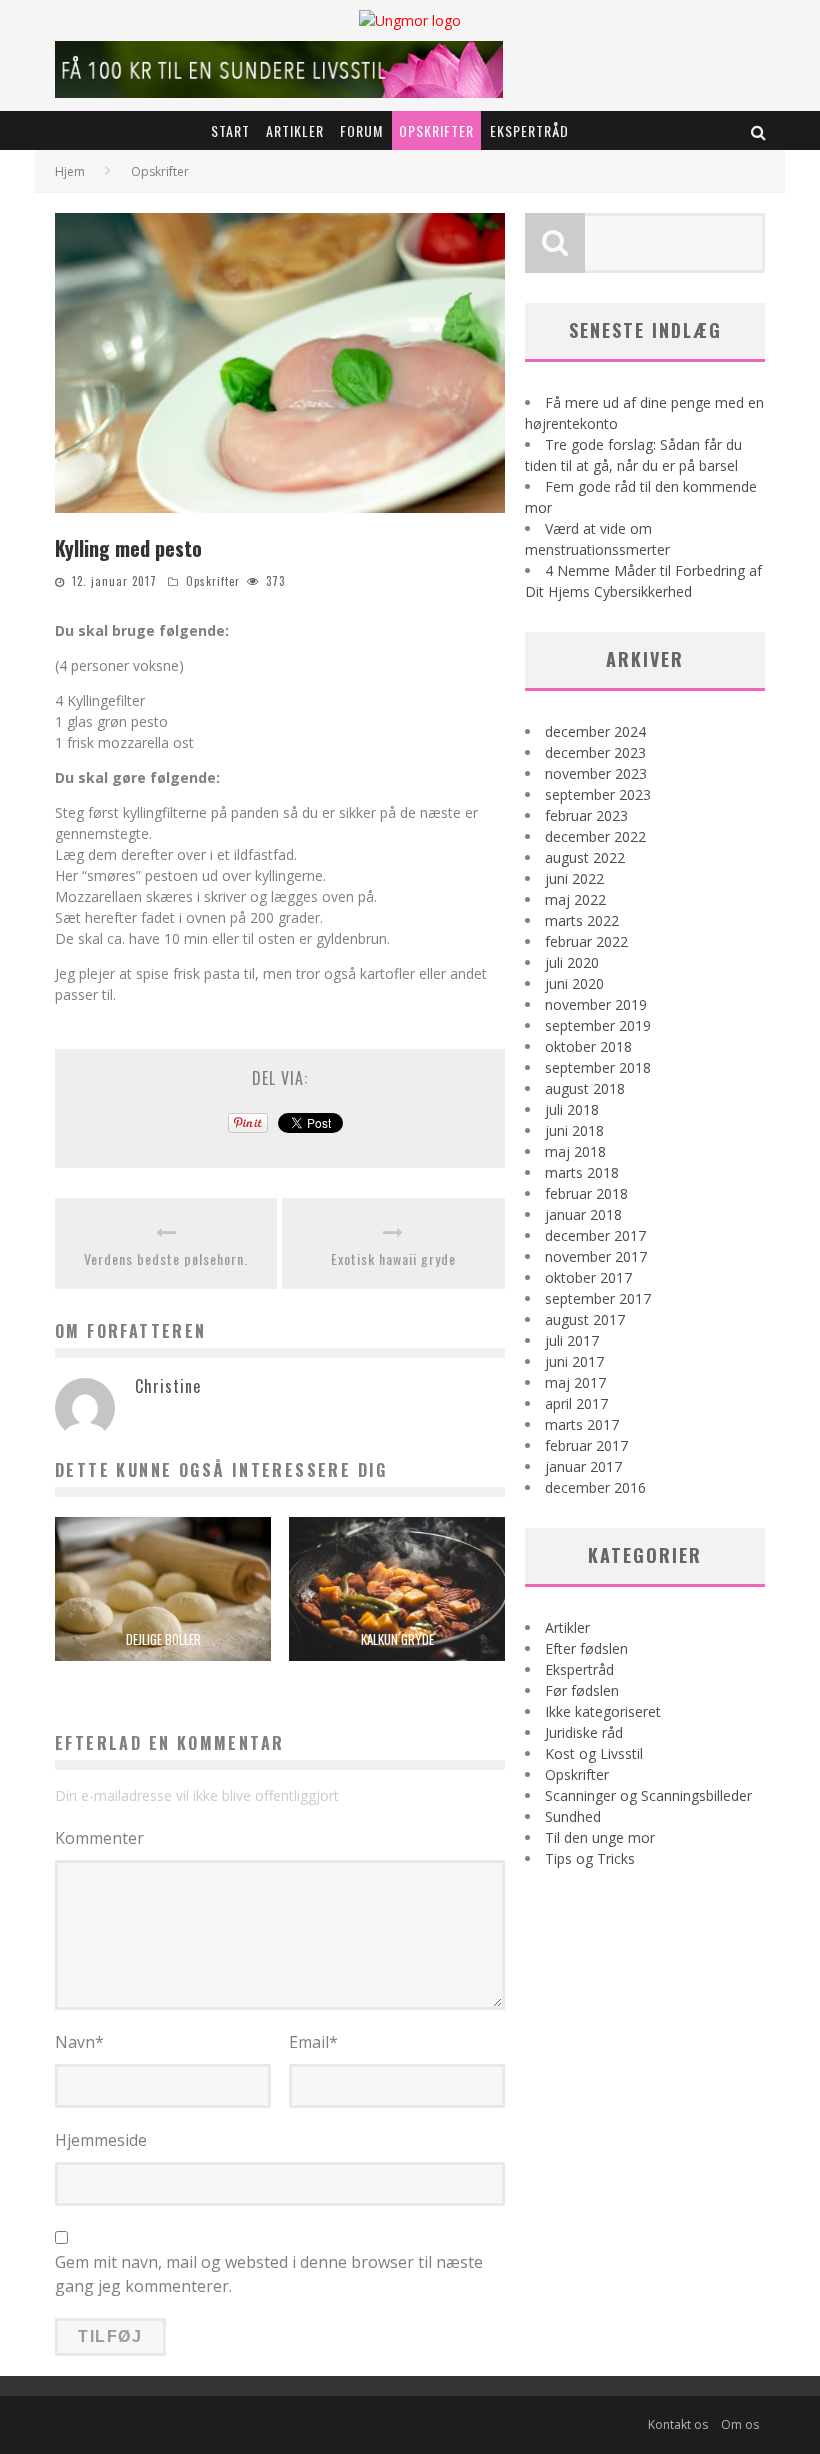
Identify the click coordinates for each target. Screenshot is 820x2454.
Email (313, 2042)
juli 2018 (572, 1109)
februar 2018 (586, 1193)
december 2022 (595, 836)
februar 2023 (586, 815)
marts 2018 (582, 1172)
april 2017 (576, 1403)
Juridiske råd (584, 1732)
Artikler (295, 130)
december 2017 (595, 1235)
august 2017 (585, 1319)
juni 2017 (574, 1361)
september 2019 (598, 1025)
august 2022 (585, 857)
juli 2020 (572, 962)
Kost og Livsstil (594, 1753)
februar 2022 (586, 941)
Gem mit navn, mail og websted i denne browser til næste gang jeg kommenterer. (269, 2274)
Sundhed (573, 1816)
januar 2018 (583, 1214)
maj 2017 (575, 1382)
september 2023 (598, 794)
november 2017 (596, 1256)
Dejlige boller (163, 1639)
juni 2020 (574, 983)
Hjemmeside (101, 2140)
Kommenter (99, 1838)
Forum (361, 130)
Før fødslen (582, 1690)
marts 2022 (582, 920)
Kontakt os (678, 2424)
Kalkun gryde (397, 1639)
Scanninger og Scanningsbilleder (648, 1795)
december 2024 (595, 731)
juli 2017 (572, 1340)
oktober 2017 (588, 1277)
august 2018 (585, 1088)
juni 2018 (574, 1130)
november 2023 (596, 773)
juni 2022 (574, 878)
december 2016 (595, 1487)
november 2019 (596, 1004)
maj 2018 (575, 1151)
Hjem (70, 171)
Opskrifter (436, 130)
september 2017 (598, 1298)
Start (230, 130)
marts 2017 (582, 1424)
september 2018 (598, 1067)
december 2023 (595, 752)
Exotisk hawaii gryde (393, 1258)
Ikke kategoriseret (603, 1711)
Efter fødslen (586, 1648)
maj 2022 (575, 899)
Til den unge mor (600, 1837)
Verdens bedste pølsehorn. (166, 1258)
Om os (740, 2424)
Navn (79, 2042)
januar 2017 (583, 1466)
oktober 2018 (588, 1046)
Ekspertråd (529, 130)
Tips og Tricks (590, 1858)
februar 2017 (586, 1445)
